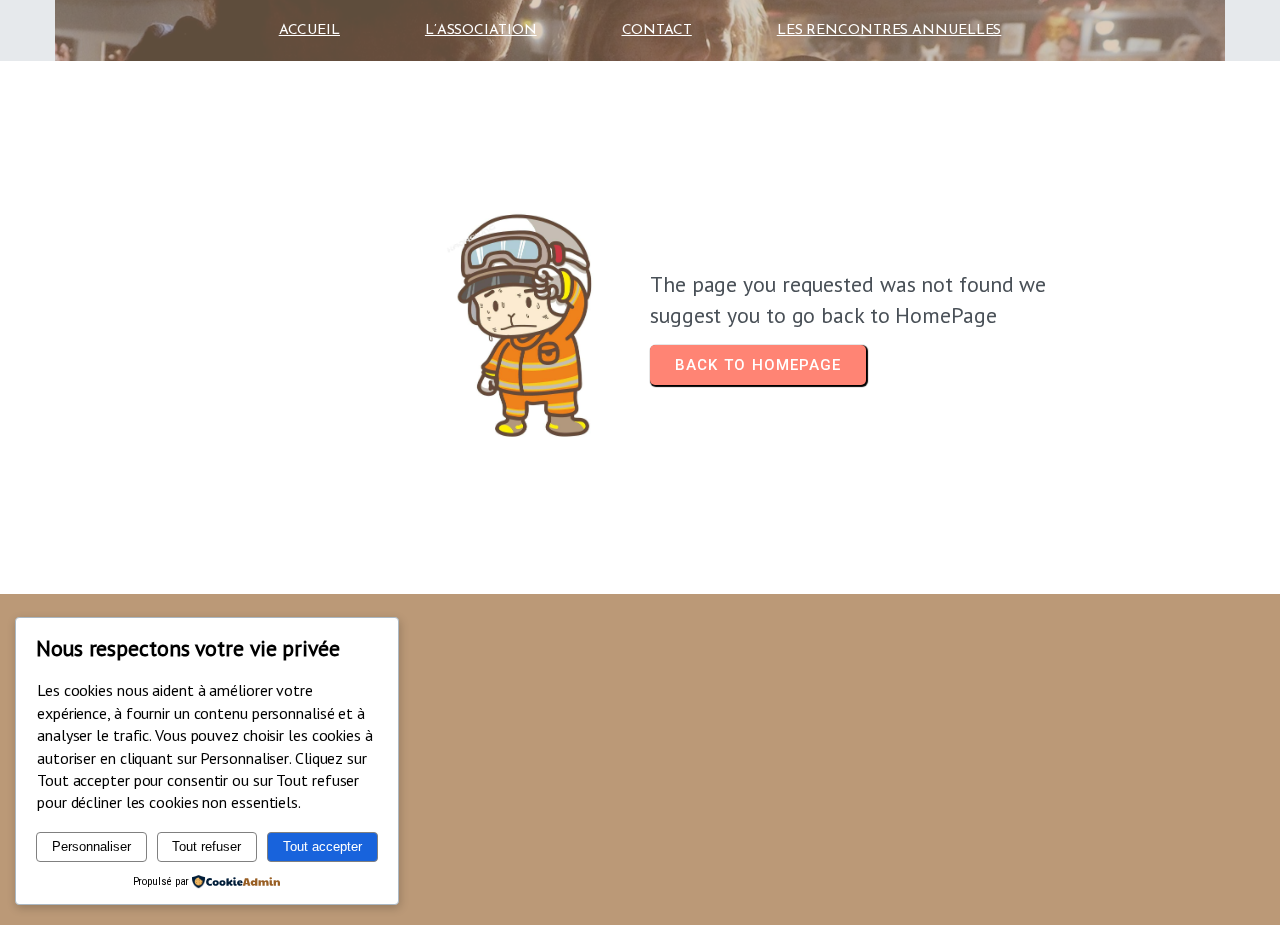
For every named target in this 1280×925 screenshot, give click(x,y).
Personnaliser (91, 846)
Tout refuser (206, 846)
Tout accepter (322, 846)
